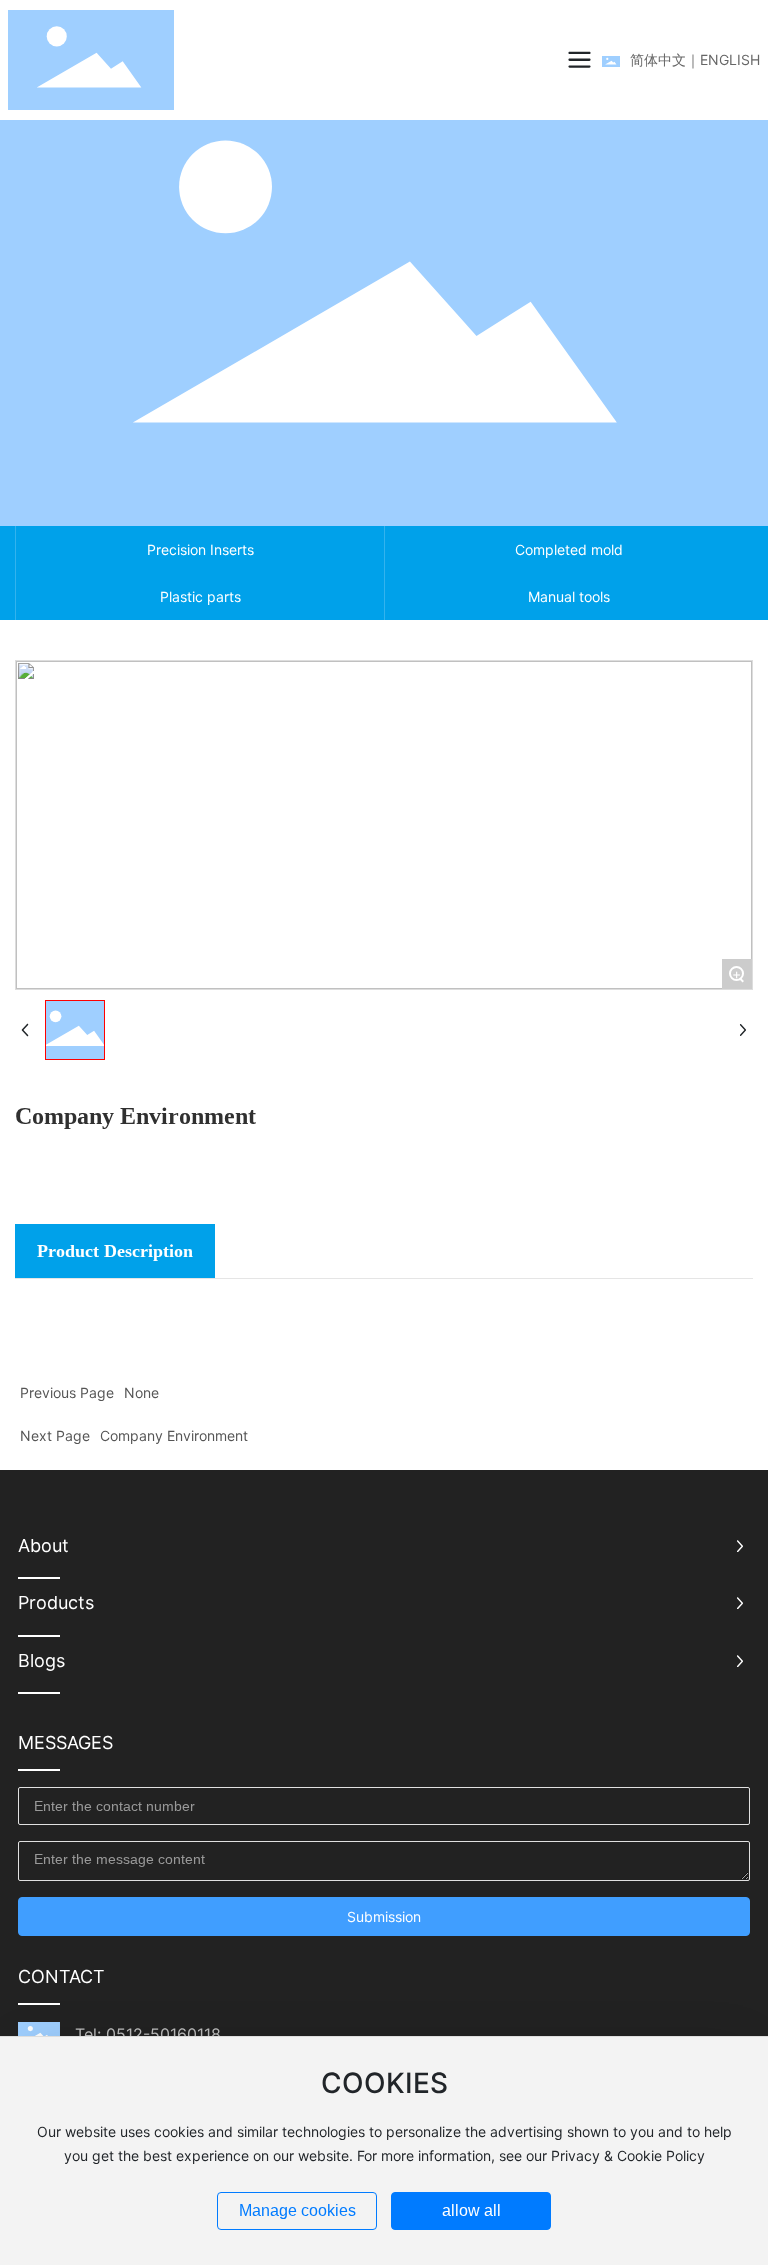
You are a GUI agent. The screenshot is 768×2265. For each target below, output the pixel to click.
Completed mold (569, 549)
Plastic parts (200, 596)
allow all (471, 2210)
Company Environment (174, 1435)
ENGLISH (730, 59)
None (141, 1392)
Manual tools (569, 596)
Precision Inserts (200, 549)
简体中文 (658, 59)
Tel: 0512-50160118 (148, 2034)
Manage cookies (297, 2210)
